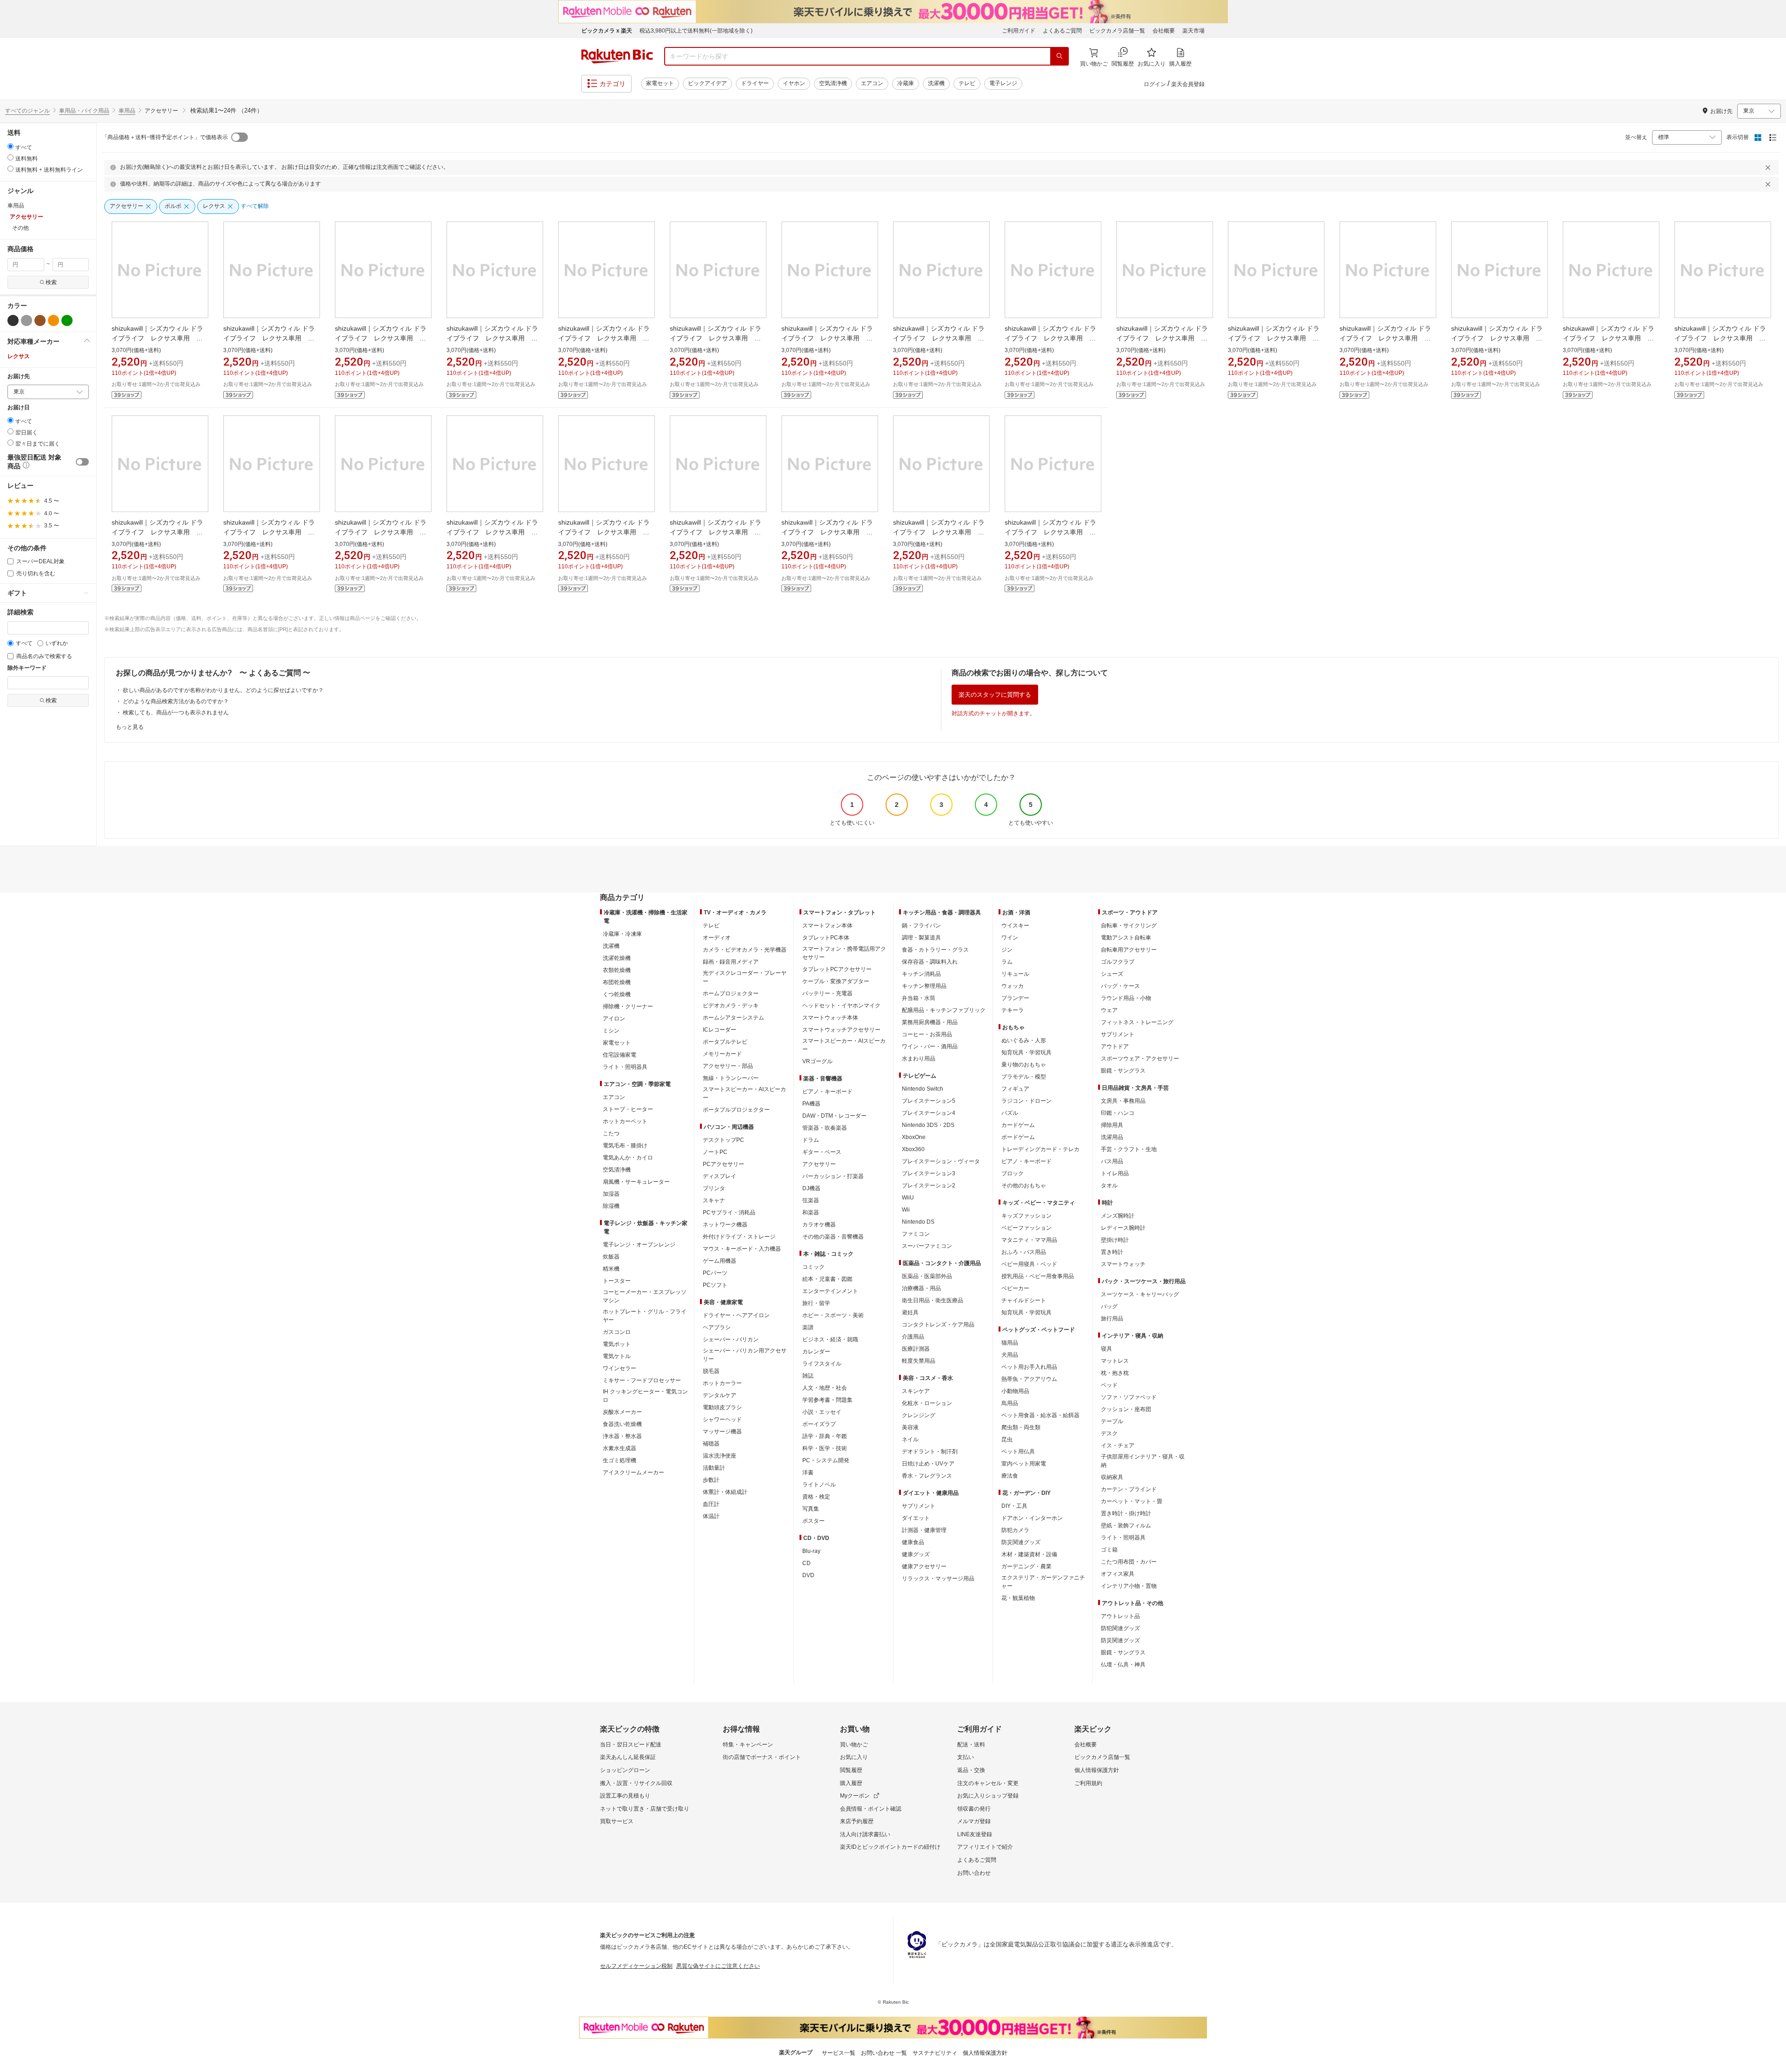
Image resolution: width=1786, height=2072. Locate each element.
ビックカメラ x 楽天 (607, 31)
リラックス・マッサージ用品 (938, 1579)
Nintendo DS (918, 1222)
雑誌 (808, 1376)
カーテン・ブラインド (1129, 1489)
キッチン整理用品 (924, 986)
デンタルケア (720, 1395)
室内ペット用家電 (1024, 1464)
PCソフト (715, 1285)
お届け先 (19, 376)
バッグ (1109, 1306)
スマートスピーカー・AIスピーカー (744, 1093)
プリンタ (714, 1188)
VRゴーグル (817, 1061)
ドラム (811, 1140)
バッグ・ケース (1120, 986)
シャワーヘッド (722, 1419)
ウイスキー (1015, 926)
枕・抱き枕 (1115, 1373)
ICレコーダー (720, 1030)
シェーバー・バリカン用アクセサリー (745, 1355)
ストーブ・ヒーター (628, 1109)
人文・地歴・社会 (825, 1388)
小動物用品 (1015, 1391)
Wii (906, 1210)
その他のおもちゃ (1024, 1186)
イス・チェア (1118, 1446)
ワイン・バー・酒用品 (930, 1046)
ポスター (813, 1521)
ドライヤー (755, 83)
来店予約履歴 (857, 1821)
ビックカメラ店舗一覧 (1117, 31)
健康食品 (913, 1542)
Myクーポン (855, 1796)
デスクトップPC (723, 1140)
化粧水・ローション (927, 1403)
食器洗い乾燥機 (622, 1424)
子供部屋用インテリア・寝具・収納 (1143, 1461)
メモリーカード (722, 1054)
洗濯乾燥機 (617, 958)
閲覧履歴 (851, 1770)
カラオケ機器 (819, 1225)
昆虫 (1007, 1439)
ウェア (1109, 1010)
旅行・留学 (816, 1303)
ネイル (910, 1439)
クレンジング (919, 1415)
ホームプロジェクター (731, 993)
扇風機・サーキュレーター (636, 1182)
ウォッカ (1013, 986)
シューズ (1112, 974)
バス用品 (1112, 1161)
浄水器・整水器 (622, 1436)
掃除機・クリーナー (628, 1006)
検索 (51, 282)
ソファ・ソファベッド (1129, 1397)
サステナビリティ (935, 2053)
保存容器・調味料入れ (930, 962)
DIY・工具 (1014, 1506)
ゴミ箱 (1109, 1550)
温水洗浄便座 (720, 1456)
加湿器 (611, 1194)
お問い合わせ (974, 1873)
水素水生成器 (620, 1448)
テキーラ (1013, 1010)
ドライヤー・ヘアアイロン (736, 1315)
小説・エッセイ (822, 1412)
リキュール (1015, 974)
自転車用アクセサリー (1129, 950)
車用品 (127, 111)
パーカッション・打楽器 (833, 1176)
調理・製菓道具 (921, 938)
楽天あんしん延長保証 (628, 1757)
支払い (966, 1757)
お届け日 (19, 408)
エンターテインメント (830, 1291)
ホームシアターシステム (733, 1018)
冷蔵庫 (906, 83)
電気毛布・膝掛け (625, 1146)
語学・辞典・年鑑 (825, 1436)
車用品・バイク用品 (84, 111)
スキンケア (916, 1391)
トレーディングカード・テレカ (1040, 1149)
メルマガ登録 (974, 1821)
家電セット (660, 83)
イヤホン (794, 83)
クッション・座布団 (1126, 1409)
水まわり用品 (919, 1059)
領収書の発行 (974, 1809)
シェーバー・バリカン (731, 1339)
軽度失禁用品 (919, 1361)
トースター (617, 1281)
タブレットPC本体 (826, 938)
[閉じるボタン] (1769, 167)
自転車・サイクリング (1129, 926)
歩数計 (711, 1480)
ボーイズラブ (819, 1424)
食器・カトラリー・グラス (935, 950)
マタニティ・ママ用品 (1029, 1240)
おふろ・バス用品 (1024, 1252)
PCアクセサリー (723, 1164)
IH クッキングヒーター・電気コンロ (645, 1396)
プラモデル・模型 (1024, 1077)
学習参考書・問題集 (827, 1400)
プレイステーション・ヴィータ (941, 1161)
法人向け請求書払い (865, 1834)
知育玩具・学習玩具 (1026, 1053)
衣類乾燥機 (617, 970)
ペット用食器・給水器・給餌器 (1040, 1415)
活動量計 (714, 1468)
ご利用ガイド (1019, 31)
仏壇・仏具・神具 (1123, 1665)
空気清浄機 (833, 83)
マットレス (1115, 1361)
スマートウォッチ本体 (830, 1018)
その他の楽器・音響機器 (833, 1237)
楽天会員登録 (1188, 84)
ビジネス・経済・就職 (830, 1339)
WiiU (908, 1198)
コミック (813, 1267)
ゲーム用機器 (720, 1261)
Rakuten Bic (617, 56)
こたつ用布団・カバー (1129, 1562)
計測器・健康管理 (924, 1530)
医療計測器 (916, 1349)
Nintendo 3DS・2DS (928, 1125)
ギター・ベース (822, 1152)
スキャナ (714, 1200)
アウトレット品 (1120, 1616)
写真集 (811, 1509)
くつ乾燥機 (617, 994)
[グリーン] (67, 320)
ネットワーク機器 (725, 1225)
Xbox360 (913, 1149)
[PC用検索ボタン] (1060, 56)
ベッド (1109, 1385)
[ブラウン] (40, 320)
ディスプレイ (720, 1176)
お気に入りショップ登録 (988, 1796)
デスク (1109, 1433)
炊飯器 (611, 1257)
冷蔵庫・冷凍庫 (622, 934)
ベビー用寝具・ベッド (1029, 1264)
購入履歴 (851, 1783)
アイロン (614, 1019)
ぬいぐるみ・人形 (1024, 1040)
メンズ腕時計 (1118, 1216)
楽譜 (808, 1327)
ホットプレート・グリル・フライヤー (645, 1316)
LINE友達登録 (975, 1834)
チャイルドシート (1024, 1300)
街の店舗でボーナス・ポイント (762, 1757)
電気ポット (617, 1344)
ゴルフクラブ (1118, 962)
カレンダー (816, 1352)
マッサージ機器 (722, 1432)
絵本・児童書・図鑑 (827, 1279)
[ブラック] (13, 320)
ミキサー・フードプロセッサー (642, 1380)
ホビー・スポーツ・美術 (833, 1315)
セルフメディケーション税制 (636, 1966)
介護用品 (913, 1337)
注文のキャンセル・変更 (988, 1783)
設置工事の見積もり (625, 1796)
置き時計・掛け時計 (1126, 1513)
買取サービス (617, 1821)
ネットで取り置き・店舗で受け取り (645, 1809)
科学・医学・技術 (825, 1448)
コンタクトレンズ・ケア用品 (938, 1325)
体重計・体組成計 (725, 1492)
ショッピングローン (625, 1770)
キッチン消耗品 (921, 974)
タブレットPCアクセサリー (837, 969)
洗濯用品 (1112, 1137)
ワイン (1010, 938)
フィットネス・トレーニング (1137, 1022)
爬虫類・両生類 (1021, 1427)
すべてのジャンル (27, 111)
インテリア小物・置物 (1129, 1586)
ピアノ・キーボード (827, 1092)
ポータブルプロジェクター (736, 1110)
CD (806, 1563)
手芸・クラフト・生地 (1129, 1149)
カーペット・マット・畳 (1132, 1501)
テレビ (967, 83)
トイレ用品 (1115, 1173)
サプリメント (919, 1506)
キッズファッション (1026, 1216)
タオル (1109, 1186)
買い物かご (854, 1745)
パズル (1010, 1113)
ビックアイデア (707, 83)
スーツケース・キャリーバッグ (1140, 1294)
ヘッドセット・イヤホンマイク (841, 1006)
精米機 (611, 1269)
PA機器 (811, 1104)
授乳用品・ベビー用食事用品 (1038, 1276)
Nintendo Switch (923, 1089)
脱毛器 (711, 1371)
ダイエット (916, 1518)
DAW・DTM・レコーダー (834, 1116)
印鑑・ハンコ (1118, 1113)
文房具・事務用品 (1123, 1101)
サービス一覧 (839, 2053)
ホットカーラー (722, 1383)
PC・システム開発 (826, 1460)
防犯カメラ (1015, 1530)
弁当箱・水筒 (919, 998)
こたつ (611, 1133)
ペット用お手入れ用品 (1029, 1367)
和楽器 (811, 1213)
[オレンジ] (53, 320)
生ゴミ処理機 (620, 1460)
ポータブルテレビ (725, 1042)
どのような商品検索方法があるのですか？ (176, 701)
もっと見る (130, 727)
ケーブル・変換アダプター (836, 981)
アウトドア (1115, 1046)
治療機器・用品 (921, 1288)
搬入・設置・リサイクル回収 (636, 1783)
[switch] (82, 462)
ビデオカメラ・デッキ (731, 1006)
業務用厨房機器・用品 (930, 1022)
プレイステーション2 (929, 1186)
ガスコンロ (617, 1332)
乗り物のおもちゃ (1024, 1065)
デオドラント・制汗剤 (930, 1452)
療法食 (1010, 1476)
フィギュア (1015, 1089)
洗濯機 (936, 83)
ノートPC (715, 1152)
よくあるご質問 (1062, 31)
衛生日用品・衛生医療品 (933, 1300)
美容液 (910, 1427)
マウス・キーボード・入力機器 (742, 1249)
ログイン (1155, 84)
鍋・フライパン (921, 926)
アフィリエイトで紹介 (985, 1847)
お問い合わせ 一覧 (884, 2053)
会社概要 (1164, 31)
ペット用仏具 (1018, 1452)
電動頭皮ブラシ (722, 1407)
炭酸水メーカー (622, 1412)
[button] (48, 341)
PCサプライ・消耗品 (729, 1213)
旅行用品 (1112, 1319)
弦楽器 (811, 1200)
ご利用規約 (1088, 1783)
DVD (808, 1575)
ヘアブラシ (717, 1327)
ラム (1007, 962)
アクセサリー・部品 (728, 1066)
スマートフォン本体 (827, 926)
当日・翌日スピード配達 (631, 1745)
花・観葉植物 (1018, 1598)
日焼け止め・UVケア (928, 1464)
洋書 (808, 1472)
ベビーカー (1015, 1288)
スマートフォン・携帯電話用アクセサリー (844, 953)
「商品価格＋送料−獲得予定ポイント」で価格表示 (165, 137)
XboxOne (914, 1137)
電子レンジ (1003, 83)
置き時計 (1112, 1252)
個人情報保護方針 (1097, 1770)
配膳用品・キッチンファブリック (944, 1010)
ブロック (1013, 1173)
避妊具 (910, 1312)
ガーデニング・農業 (1026, 1566)
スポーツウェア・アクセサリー (1140, 1059)
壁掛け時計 (1115, 1240)
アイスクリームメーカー (633, 1472)
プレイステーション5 (929, 1101)
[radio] (10, 146)
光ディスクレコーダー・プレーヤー (745, 977)
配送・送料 (971, 1745)
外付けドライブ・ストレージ (739, 1237)
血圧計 (711, 1504)
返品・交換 (971, 1770)
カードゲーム (1018, 1125)
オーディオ (717, 938)
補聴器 (711, 1444)
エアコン (872, 83)
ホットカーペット (625, 1121)
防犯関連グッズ (1120, 1628)
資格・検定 (816, 1497)
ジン (1007, 950)
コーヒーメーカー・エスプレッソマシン (645, 1296)
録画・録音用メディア (731, 962)
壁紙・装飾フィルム (1126, 1526)
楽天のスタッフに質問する (995, 695)
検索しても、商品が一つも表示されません (176, 713)
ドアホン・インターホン (1032, 1518)
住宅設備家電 (620, 1055)
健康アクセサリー (924, 1566)
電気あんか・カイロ (628, 1158)
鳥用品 (1010, 1403)
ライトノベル (819, 1485)
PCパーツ (715, 1273)
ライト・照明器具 (625, 1067)
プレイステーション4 (929, 1113)
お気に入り (854, 1757)
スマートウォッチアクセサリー (841, 1030)
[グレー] (27, 320)
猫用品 (1010, 1343)
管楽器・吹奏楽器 (825, 1128)
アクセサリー (819, 1164)
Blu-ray (811, 1551)
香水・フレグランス (927, 1476)
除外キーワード (27, 668)
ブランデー (1015, 998)
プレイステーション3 (929, 1173)
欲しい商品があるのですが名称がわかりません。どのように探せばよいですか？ (223, 690)
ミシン (611, 1031)
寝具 (1106, 1349)
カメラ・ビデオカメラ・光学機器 (745, 950)
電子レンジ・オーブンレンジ (639, 1245)
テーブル (1112, 1421)
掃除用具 (1112, 1125)
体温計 (711, 1516)
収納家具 (1112, 1477)
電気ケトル (617, 1356)
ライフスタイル (822, 1364)
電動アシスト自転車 (1126, 938)
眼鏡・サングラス (1123, 1071)
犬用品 (1010, 1355)
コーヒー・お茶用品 (927, 1034)
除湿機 (611, 1206)
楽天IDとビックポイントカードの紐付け (890, 1847)
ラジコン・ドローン (1026, 1101)
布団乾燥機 (617, 982)
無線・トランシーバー (731, 1078)
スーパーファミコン (927, 1246)
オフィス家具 (1118, 1574)
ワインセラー (620, 1368)
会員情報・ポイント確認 (871, 1809)
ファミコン (916, 1234)
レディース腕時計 (1123, 1228)
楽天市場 (1193, 31)
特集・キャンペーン (748, 1745)
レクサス (19, 356)
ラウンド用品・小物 (1126, 998)
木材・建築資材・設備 (1029, 1554)
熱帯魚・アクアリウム (1029, 1379)
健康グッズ (916, 1554)
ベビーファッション (1026, 1228)
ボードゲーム (1018, 1137)
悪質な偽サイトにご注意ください (718, 1966)
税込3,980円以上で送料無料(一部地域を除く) (696, 31)
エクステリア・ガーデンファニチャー (1043, 1582)
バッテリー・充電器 (827, 993)
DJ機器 (811, 1188)
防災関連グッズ (1021, 1542)
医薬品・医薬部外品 (927, 1276)
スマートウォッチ (1123, 1264)
